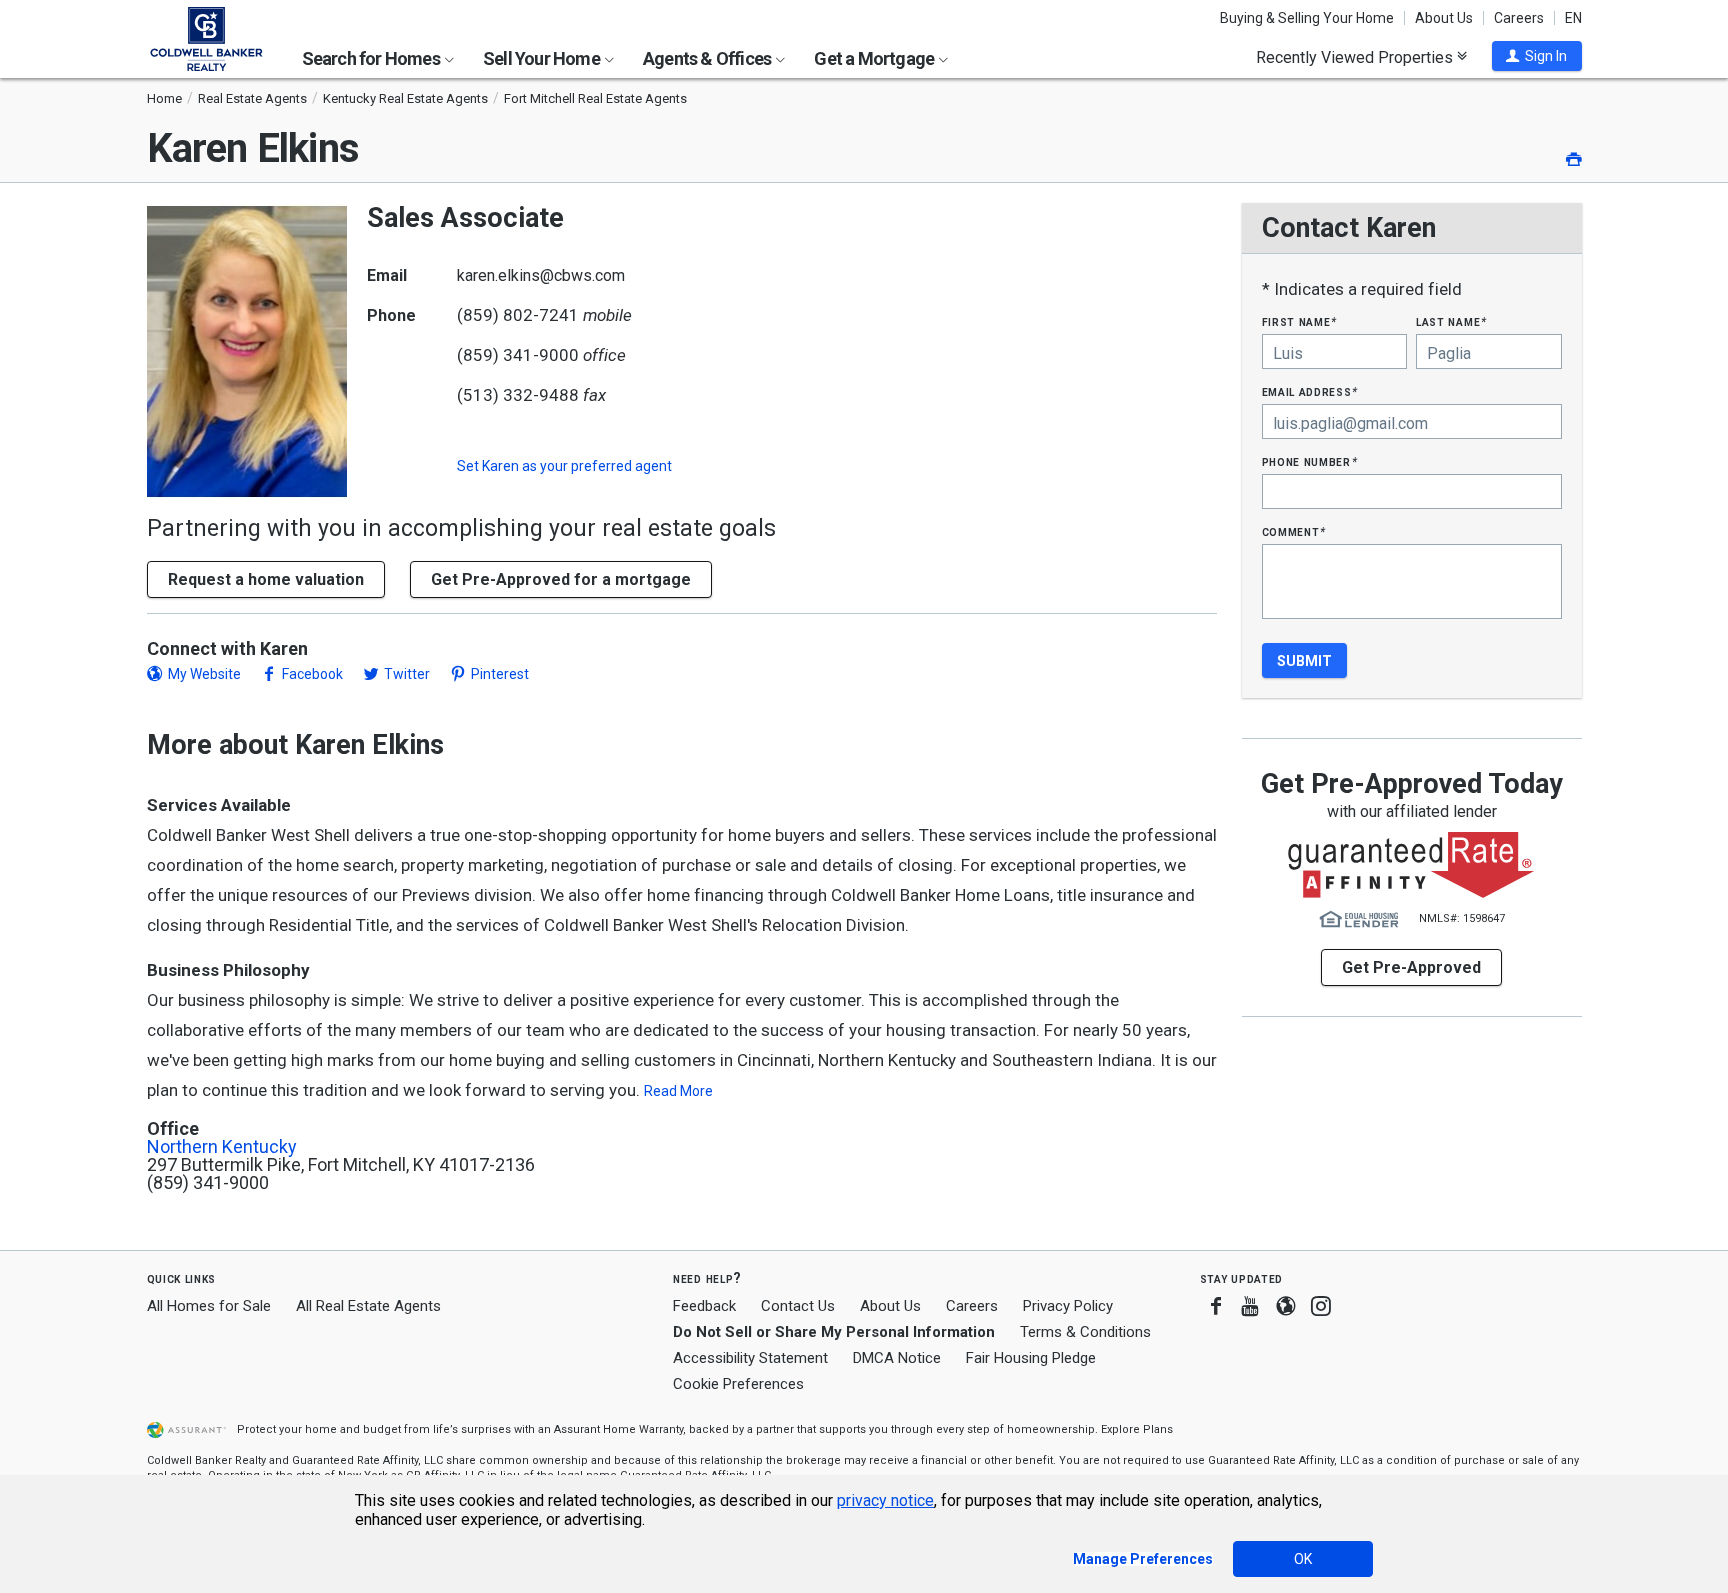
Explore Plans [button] (1137, 1429)
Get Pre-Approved (1411, 967)
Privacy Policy (1068, 1306)
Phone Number (1310, 461)
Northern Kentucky (222, 1147)
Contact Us (798, 1306)
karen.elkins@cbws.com (541, 275)
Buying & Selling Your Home (1307, 18)
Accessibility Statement (750, 1358)
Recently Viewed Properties (1356, 57)
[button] (1537, 56)
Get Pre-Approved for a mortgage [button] (561, 579)
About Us (1444, 18)
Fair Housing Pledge (1031, 1358)
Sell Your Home (543, 58)
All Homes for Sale (209, 1306)
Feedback (704, 1306)
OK (1303, 1559)
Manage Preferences (1143, 1559)
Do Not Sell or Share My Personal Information (834, 1332)
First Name (1299, 321)
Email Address (1310, 391)
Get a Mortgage (875, 58)
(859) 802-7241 (518, 315)
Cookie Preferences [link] (738, 1384)
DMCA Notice (897, 1358)
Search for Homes (372, 58)
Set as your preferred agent (564, 466)
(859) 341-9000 (518, 355)
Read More (678, 1091)
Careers (1519, 18)
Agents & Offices (708, 58)
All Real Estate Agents (368, 1306)
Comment (1294, 531)
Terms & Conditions (1085, 1332)
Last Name (1451, 321)
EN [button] (1573, 18)
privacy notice (885, 1500)
